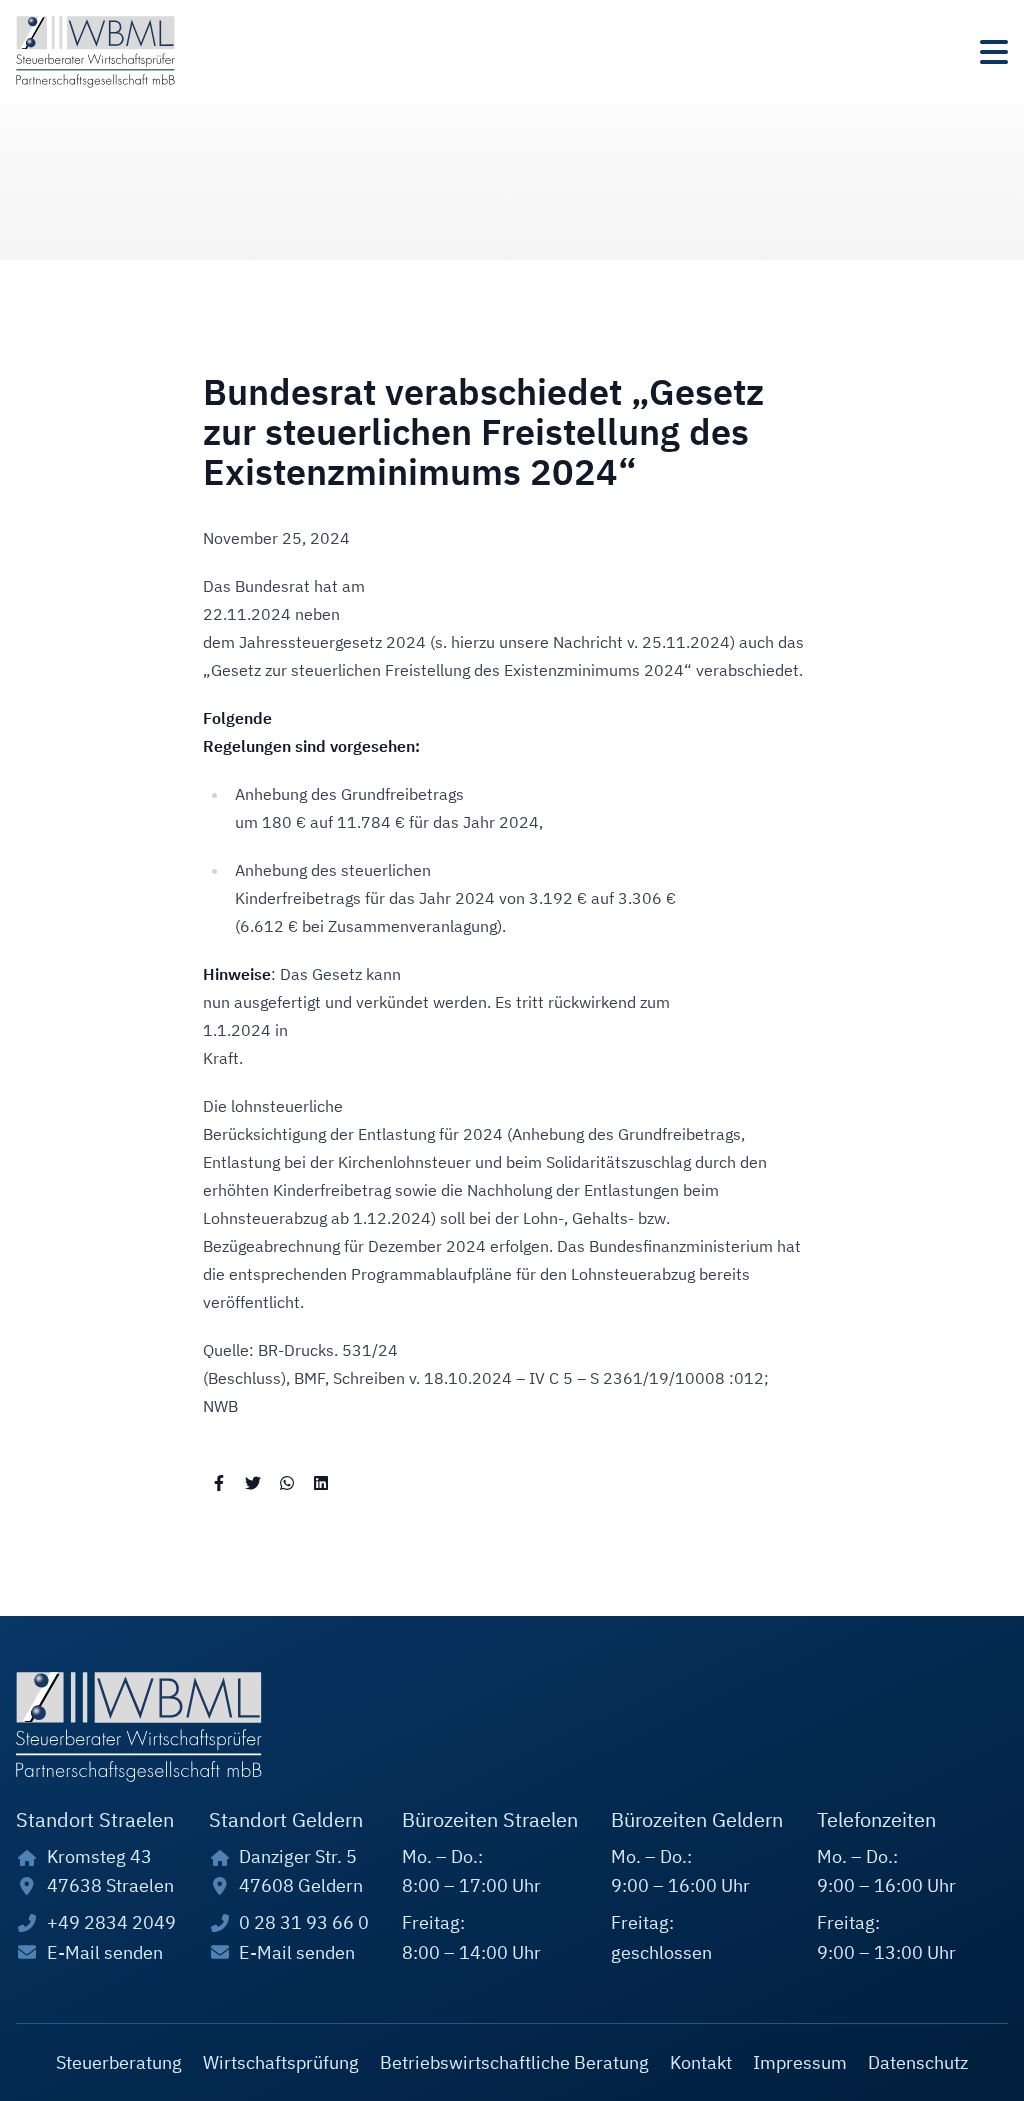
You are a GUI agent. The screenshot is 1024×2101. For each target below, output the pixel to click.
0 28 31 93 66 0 (304, 1922)
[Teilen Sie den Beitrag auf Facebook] (219, 1482)
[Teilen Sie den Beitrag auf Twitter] (253, 1482)
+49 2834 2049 (111, 1922)
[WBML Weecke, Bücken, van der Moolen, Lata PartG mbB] (95, 52)
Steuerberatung (119, 2062)
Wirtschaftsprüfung (281, 2062)
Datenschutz (918, 2062)
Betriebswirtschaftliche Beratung (514, 2062)
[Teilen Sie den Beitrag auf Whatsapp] (287, 1482)
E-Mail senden (105, 1952)
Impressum (800, 2062)
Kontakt (701, 2062)
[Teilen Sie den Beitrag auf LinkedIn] (321, 1482)
